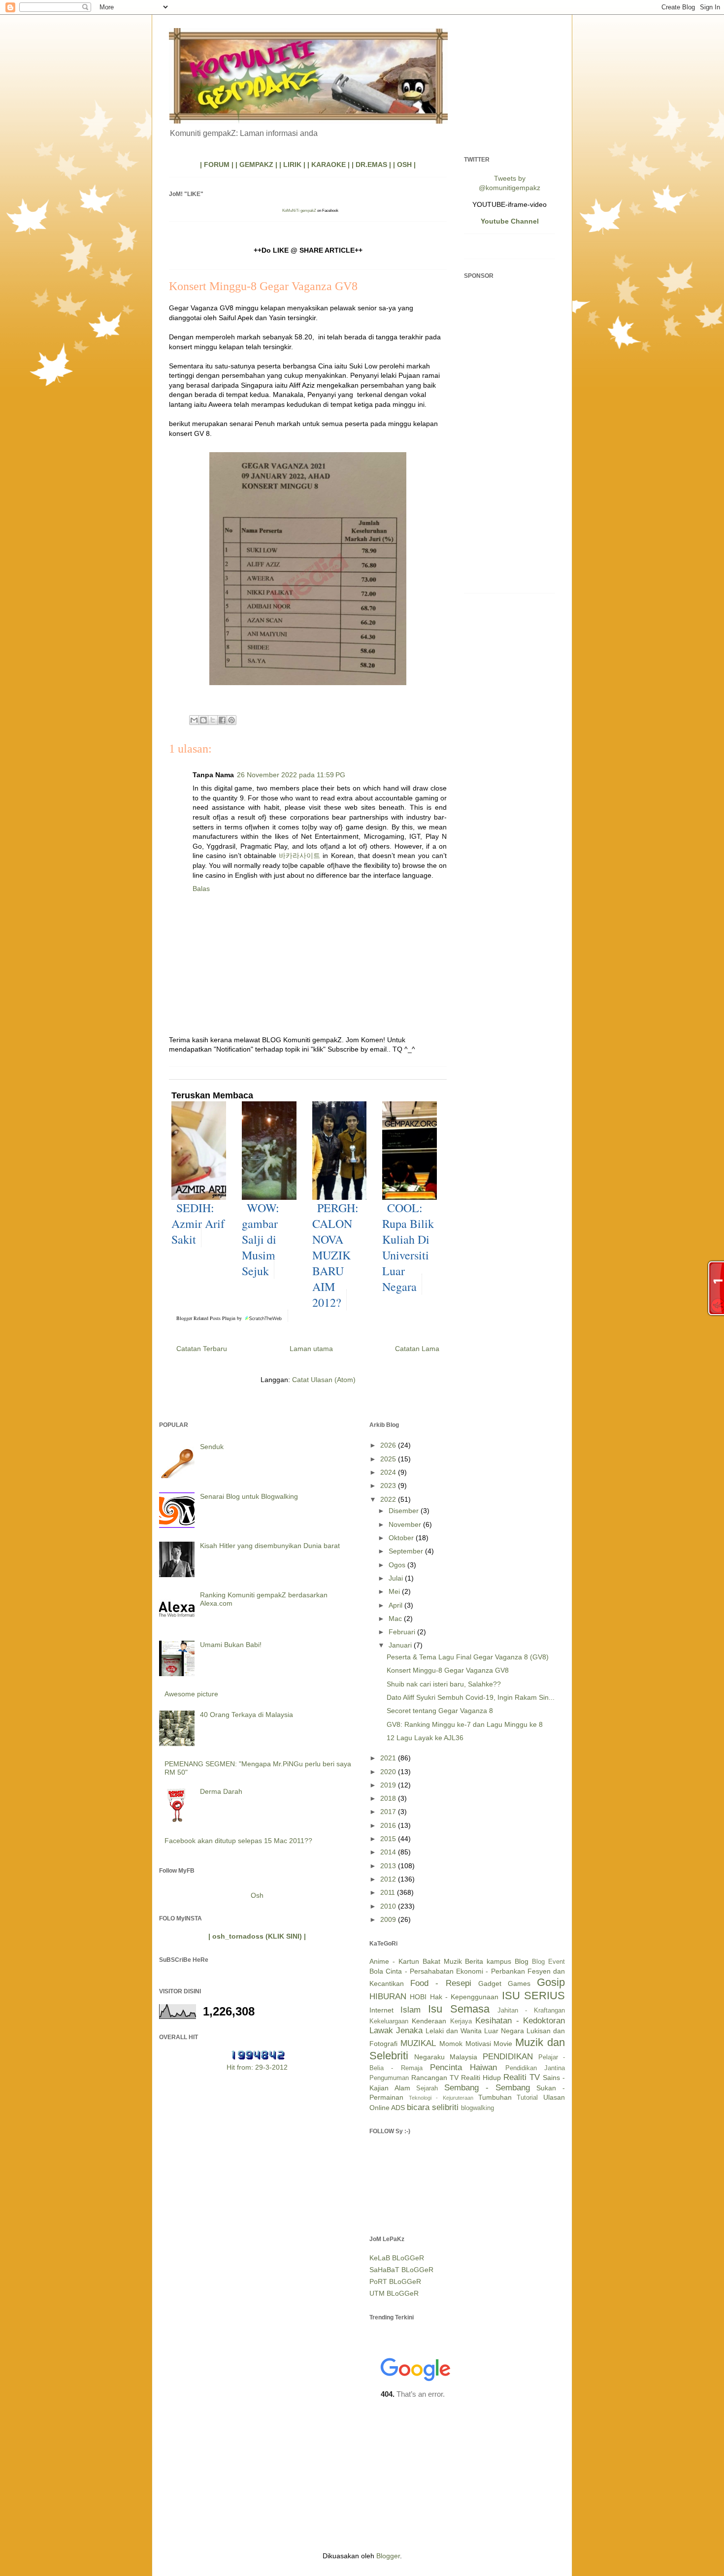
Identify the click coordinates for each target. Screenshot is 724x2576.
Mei (395, 1591)
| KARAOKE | (329, 165)
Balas (201, 889)
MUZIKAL (418, 2043)
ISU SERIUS (533, 1996)
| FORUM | (217, 165)
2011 (389, 1892)
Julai (397, 1578)
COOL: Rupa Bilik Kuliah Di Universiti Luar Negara (408, 1247)
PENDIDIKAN (508, 2057)
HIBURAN (388, 1997)
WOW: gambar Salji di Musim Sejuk (261, 1239)
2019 (389, 1785)
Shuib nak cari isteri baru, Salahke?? (444, 1684)
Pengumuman (389, 2078)
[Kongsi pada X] (213, 720)
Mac (396, 1618)
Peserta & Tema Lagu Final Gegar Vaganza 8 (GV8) (468, 1657)
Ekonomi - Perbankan (491, 1971)
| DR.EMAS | (371, 165)
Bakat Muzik (442, 1961)
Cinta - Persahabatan (420, 1971)
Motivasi (478, 2044)
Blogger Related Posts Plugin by (210, 1318)
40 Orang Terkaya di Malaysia (247, 1715)
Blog (522, 1961)
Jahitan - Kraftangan (531, 2011)
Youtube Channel (510, 221)
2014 (389, 1852)
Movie (503, 2044)
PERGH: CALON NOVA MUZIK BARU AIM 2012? (335, 1255)
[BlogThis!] (203, 720)
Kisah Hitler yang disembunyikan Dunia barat (270, 1546)
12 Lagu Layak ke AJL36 (425, 1738)
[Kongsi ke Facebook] (222, 720)
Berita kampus (488, 1961)
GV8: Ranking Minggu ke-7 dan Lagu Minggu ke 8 (465, 1724)
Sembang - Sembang (487, 2088)
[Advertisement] (510, 438)
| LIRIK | (292, 165)
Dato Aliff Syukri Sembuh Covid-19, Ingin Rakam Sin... (471, 1697)
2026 (389, 1445)
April (396, 1605)
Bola (376, 1971)
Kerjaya (461, 2021)
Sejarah (427, 2088)
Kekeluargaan (389, 2021)
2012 (389, 1879)
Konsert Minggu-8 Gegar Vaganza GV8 (448, 1670)
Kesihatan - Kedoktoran (520, 2021)
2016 (389, 1825)
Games (519, 1983)
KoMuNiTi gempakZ (299, 211)
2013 (389, 1866)
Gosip (551, 1982)
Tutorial (527, 2098)
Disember (405, 1511)
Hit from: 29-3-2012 (257, 2067)
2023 (389, 1486)
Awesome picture (191, 1694)
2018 (389, 1798)
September (407, 1551)
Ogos (398, 1565)
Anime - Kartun (394, 1961)
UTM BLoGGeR (394, 2293)
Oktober (402, 1538)
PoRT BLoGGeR (395, 2281)
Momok (451, 2044)
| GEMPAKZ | (256, 165)
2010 (389, 1906)
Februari (403, 1632)
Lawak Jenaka (396, 2031)
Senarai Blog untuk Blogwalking (249, 1496)
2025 (389, 1459)
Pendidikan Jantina (535, 2068)
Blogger (388, 2556)
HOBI (418, 1997)
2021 (389, 1758)
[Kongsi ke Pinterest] (231, 720)
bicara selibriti (433, 2107)
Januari (401, 1645)
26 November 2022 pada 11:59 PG (291, 775)
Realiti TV (522, 2077)
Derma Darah (221, 1791)
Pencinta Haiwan (463, 2067)
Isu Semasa (459, 2009)
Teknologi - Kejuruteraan (441, 2098)
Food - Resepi (441, 1983)
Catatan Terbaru (202, 1349)
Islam (411, 2010)
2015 (389, 1839)
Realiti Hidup (481, 2078)
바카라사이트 (299, 856)
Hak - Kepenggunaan (464, 1997)
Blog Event (548, 1962)
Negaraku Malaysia (446, 2057)
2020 (389, 1772)
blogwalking (477, 2108)
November (406, 1524)
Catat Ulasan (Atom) (324, 1380)
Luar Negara (504, 2031)
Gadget (490, 1983)
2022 (389, 1499)
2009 (389, 1919)
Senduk (212, 1447)
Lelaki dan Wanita (454, 2031)
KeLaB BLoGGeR (397, 2258)
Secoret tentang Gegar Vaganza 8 (440, 1711)
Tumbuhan (495, 2097)
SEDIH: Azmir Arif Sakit (198, 1223)
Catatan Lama (417, 1349)
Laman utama (311, 1349)
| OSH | (404, 165)
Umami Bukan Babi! (231, 1645)
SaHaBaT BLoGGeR (401, 2270)
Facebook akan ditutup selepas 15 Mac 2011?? (238, 1841)
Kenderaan (429, 2021)
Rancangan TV (435, 2078)
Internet (381, 2010)
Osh (257, 1895)
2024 (389, 1472)
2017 (389, 1812)
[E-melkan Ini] (194, 720)
